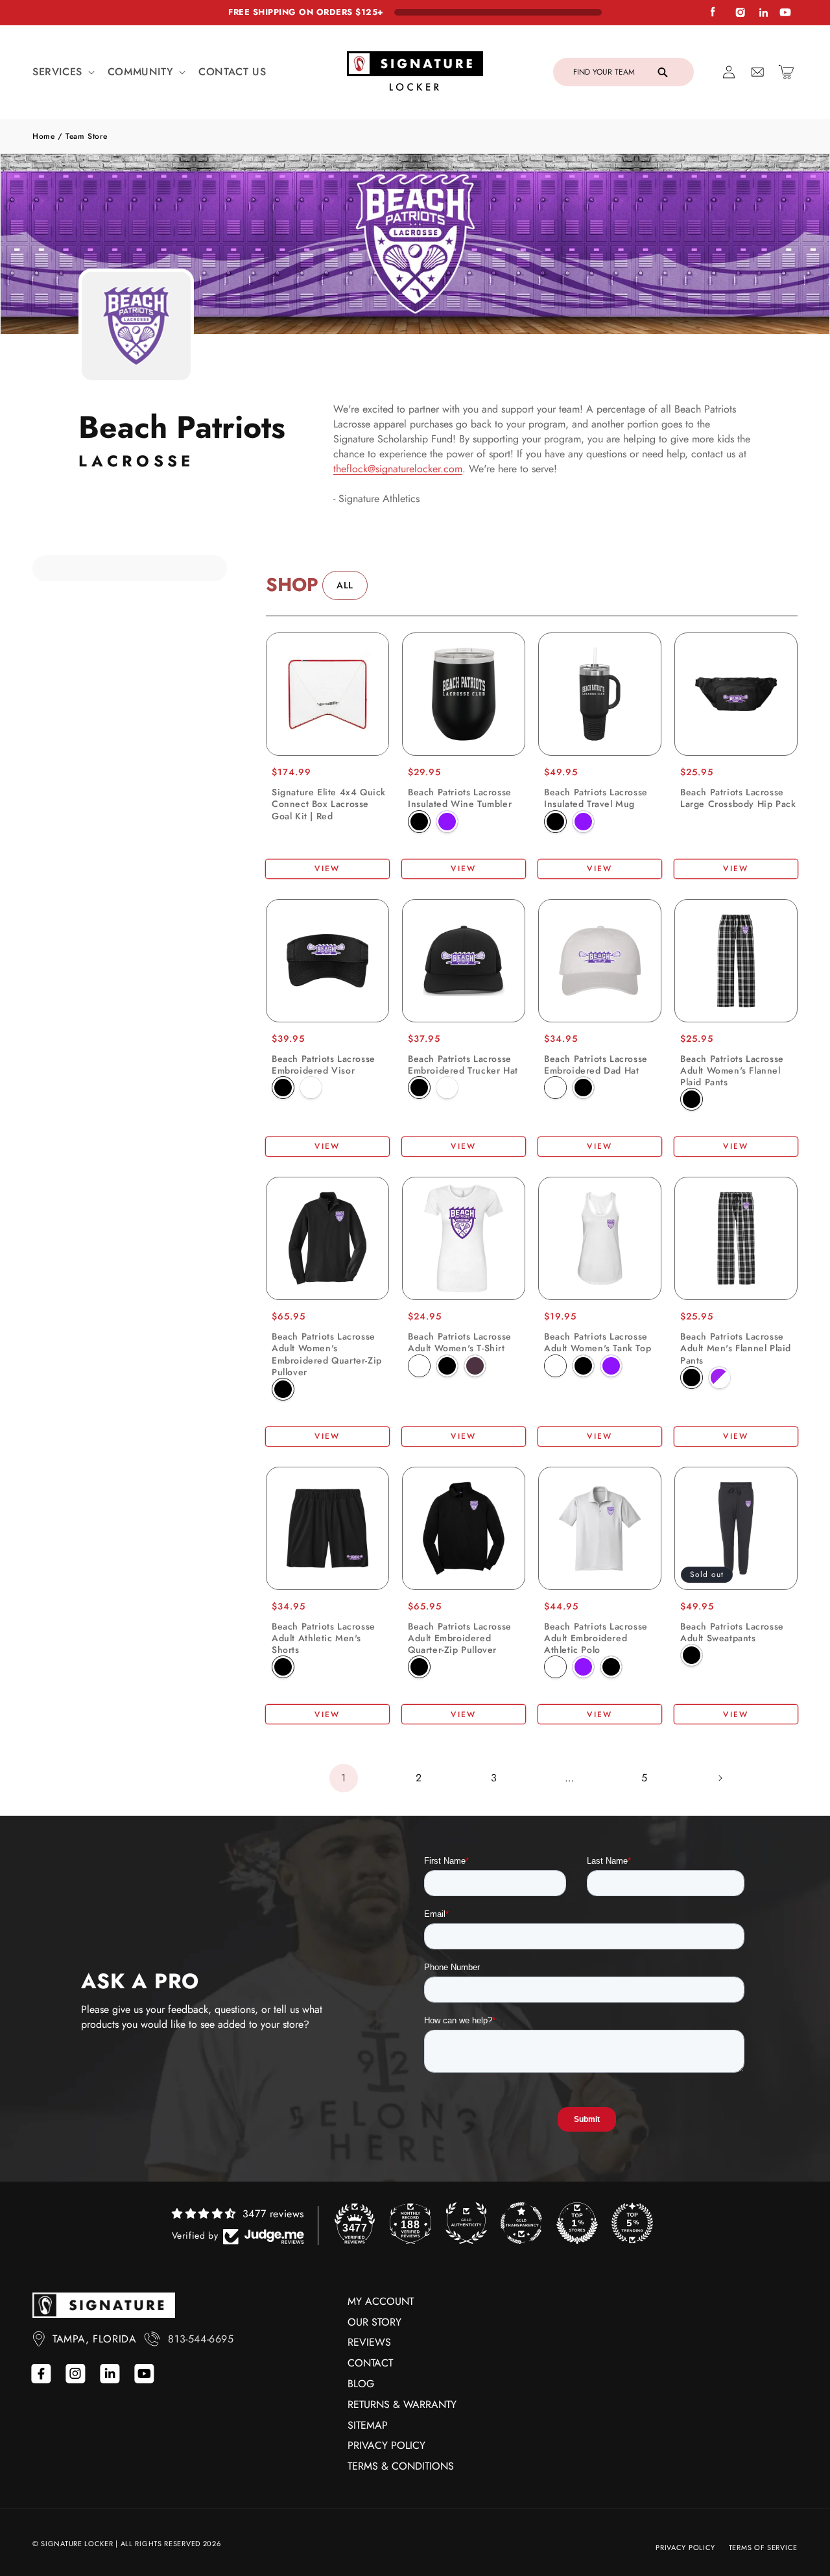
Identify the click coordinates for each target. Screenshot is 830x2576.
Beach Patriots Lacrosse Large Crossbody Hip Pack (738, 798)
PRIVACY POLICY (386, 2445)
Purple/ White (719, 1378)
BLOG (361, 2384)
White (311, 1088)
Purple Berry (475, 1366)
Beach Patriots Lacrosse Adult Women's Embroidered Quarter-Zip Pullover (327, 1354)
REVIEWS (369, 2342)
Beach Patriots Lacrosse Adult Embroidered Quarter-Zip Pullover (460, 1638)
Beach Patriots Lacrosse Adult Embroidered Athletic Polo (596, 1638)
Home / (49, 136)
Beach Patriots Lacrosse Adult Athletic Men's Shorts (324, 1638)
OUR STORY (374, 2322)
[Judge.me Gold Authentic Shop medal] (466, 2223)
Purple (447, 822)
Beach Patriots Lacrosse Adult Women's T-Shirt (460, 1342)
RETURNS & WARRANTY (402, 2404)
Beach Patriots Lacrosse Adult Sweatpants (732, 1632)
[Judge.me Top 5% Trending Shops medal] (632, 2223)
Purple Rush (611, 1366)
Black (419, 822)
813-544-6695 (201, 2339)
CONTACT (370, 2363)
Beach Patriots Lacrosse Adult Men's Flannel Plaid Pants (736, 1348)
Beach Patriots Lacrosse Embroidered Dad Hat (596, 1065)
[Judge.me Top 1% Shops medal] (577, 2223)
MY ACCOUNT (381, 2301)
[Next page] (720, 1778)
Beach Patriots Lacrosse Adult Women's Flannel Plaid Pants (732, 1071)
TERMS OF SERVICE (763, 2547)
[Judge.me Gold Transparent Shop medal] (521, 2223)
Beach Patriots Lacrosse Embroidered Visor (324, 1065)
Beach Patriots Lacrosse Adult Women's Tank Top (598, 1342)
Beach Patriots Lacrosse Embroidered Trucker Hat (463, 1065)
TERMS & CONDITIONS (401, 2466)
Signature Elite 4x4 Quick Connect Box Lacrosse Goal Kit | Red (329, 804)
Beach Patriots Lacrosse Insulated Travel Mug (596, 798)
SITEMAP (368, 2425)
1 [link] (344, 1778)
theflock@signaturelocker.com (398, 469)
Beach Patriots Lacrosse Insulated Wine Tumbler (460, 798)
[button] (62, 72)
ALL (345, 585)
